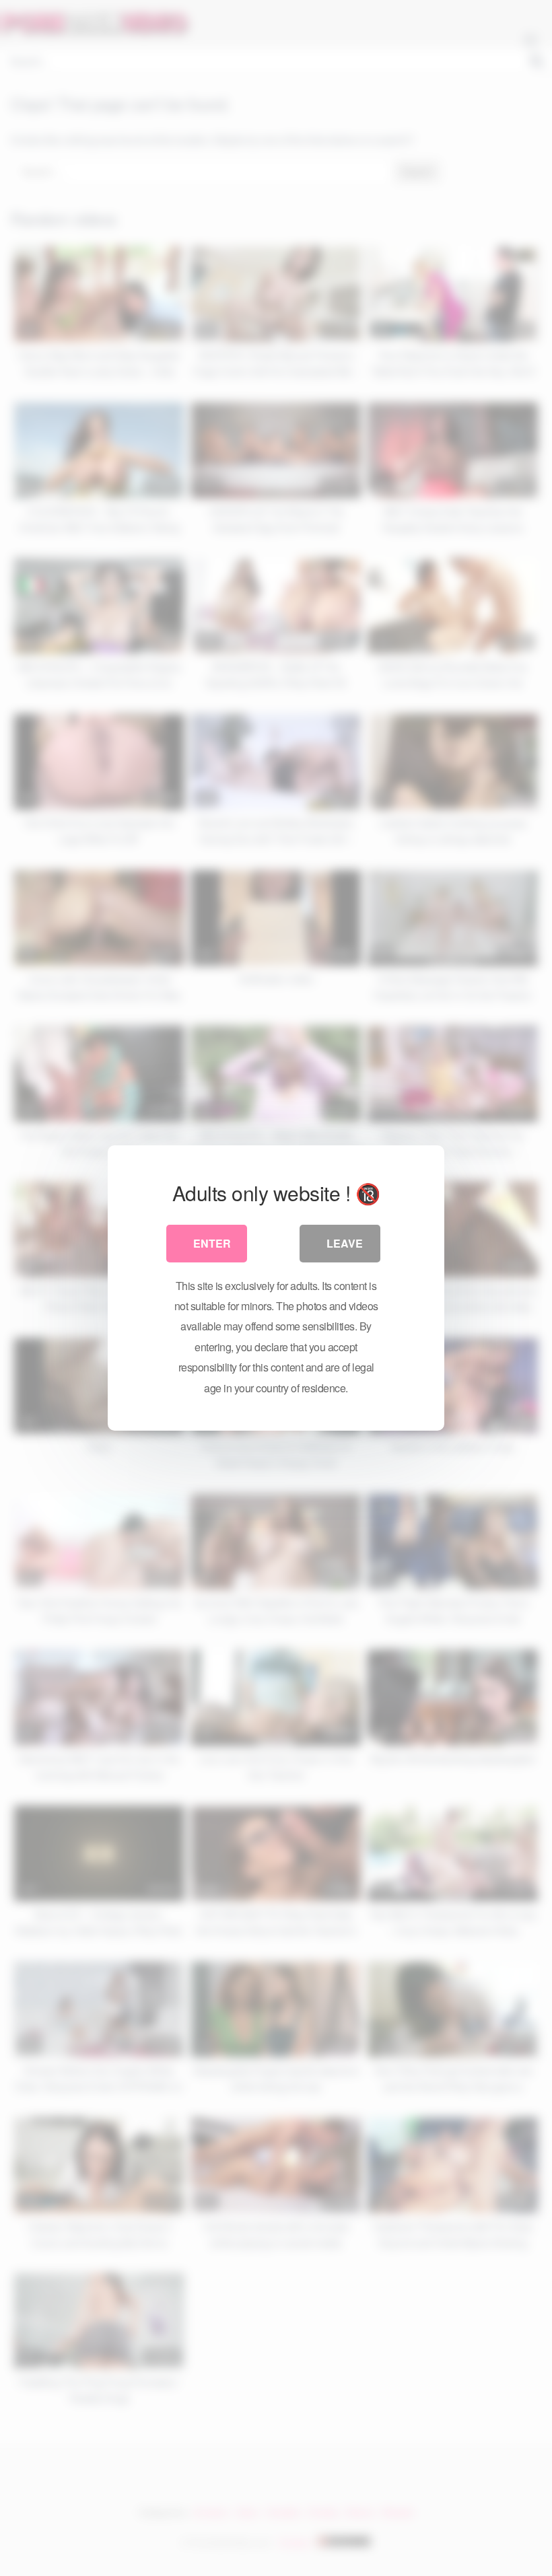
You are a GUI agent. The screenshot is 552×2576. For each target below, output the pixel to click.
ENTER (212, 1243)
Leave (345, 1243)
